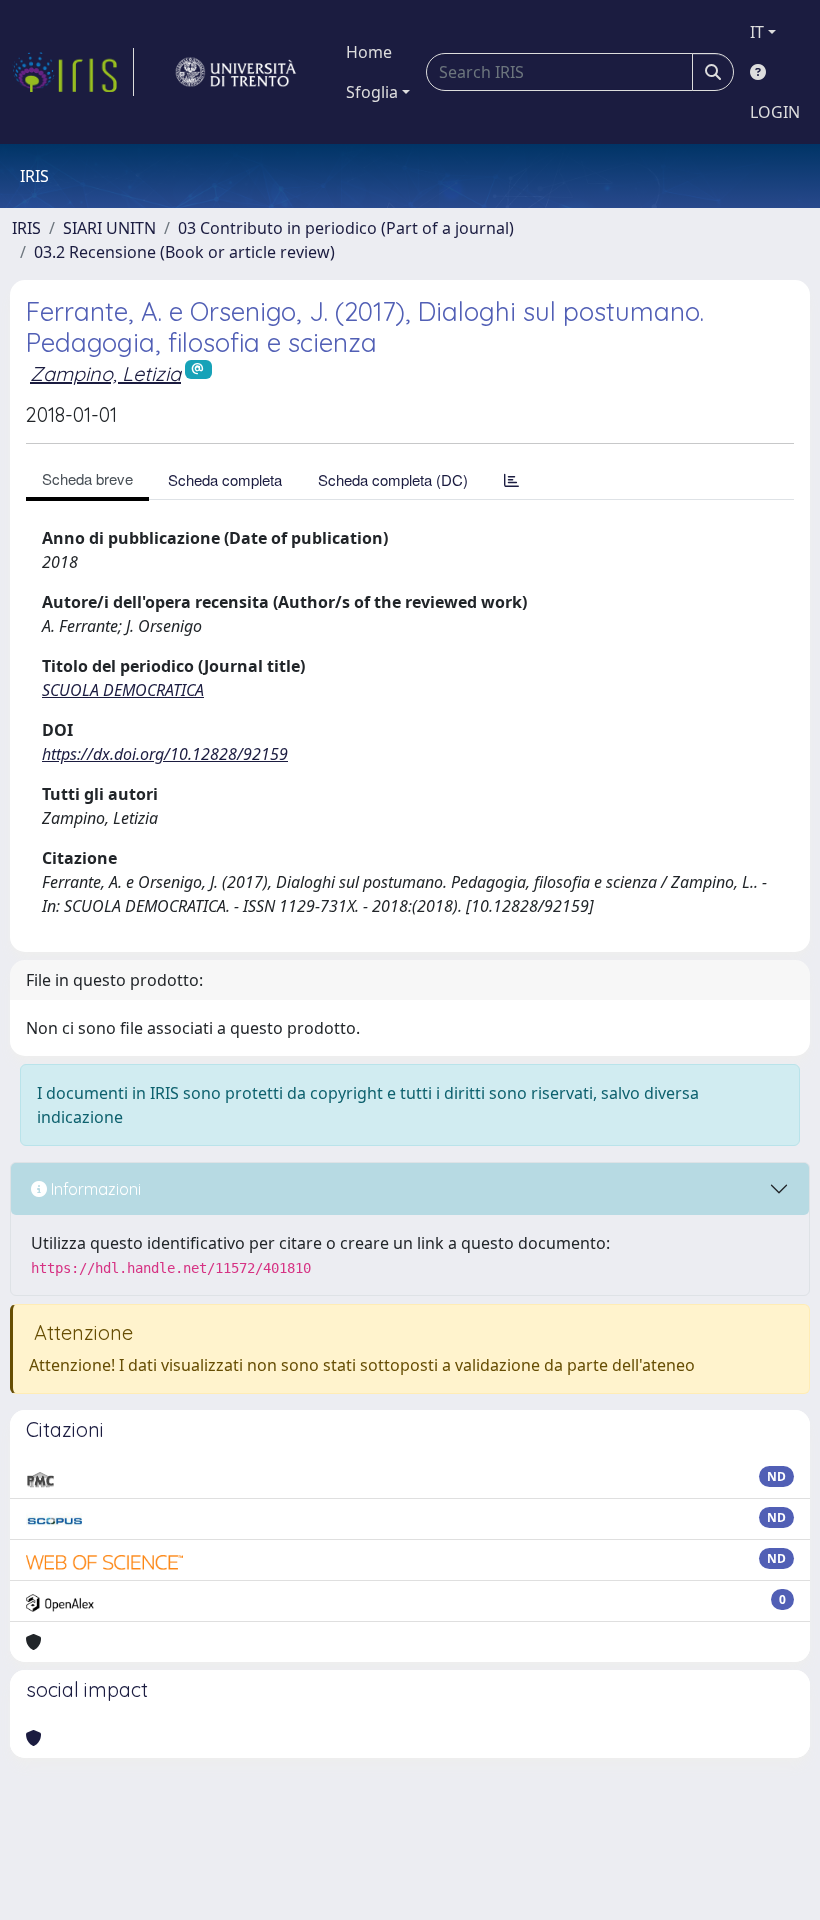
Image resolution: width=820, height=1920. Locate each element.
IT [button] (757, 32)
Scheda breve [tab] (87, 478)
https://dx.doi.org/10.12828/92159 (165, 754)
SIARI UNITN (109, 228)
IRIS (26, 228)
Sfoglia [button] (372, 92)
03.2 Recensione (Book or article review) (184, 252)
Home (369, 52)
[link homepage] (73, 72)
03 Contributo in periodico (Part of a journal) (346, 228)
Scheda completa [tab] (225, 479)
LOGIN (775, 112)
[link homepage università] (236, 72)
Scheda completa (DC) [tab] (393, 479)
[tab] (511, 479)
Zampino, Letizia (105, 373)
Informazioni (94, 1189)
